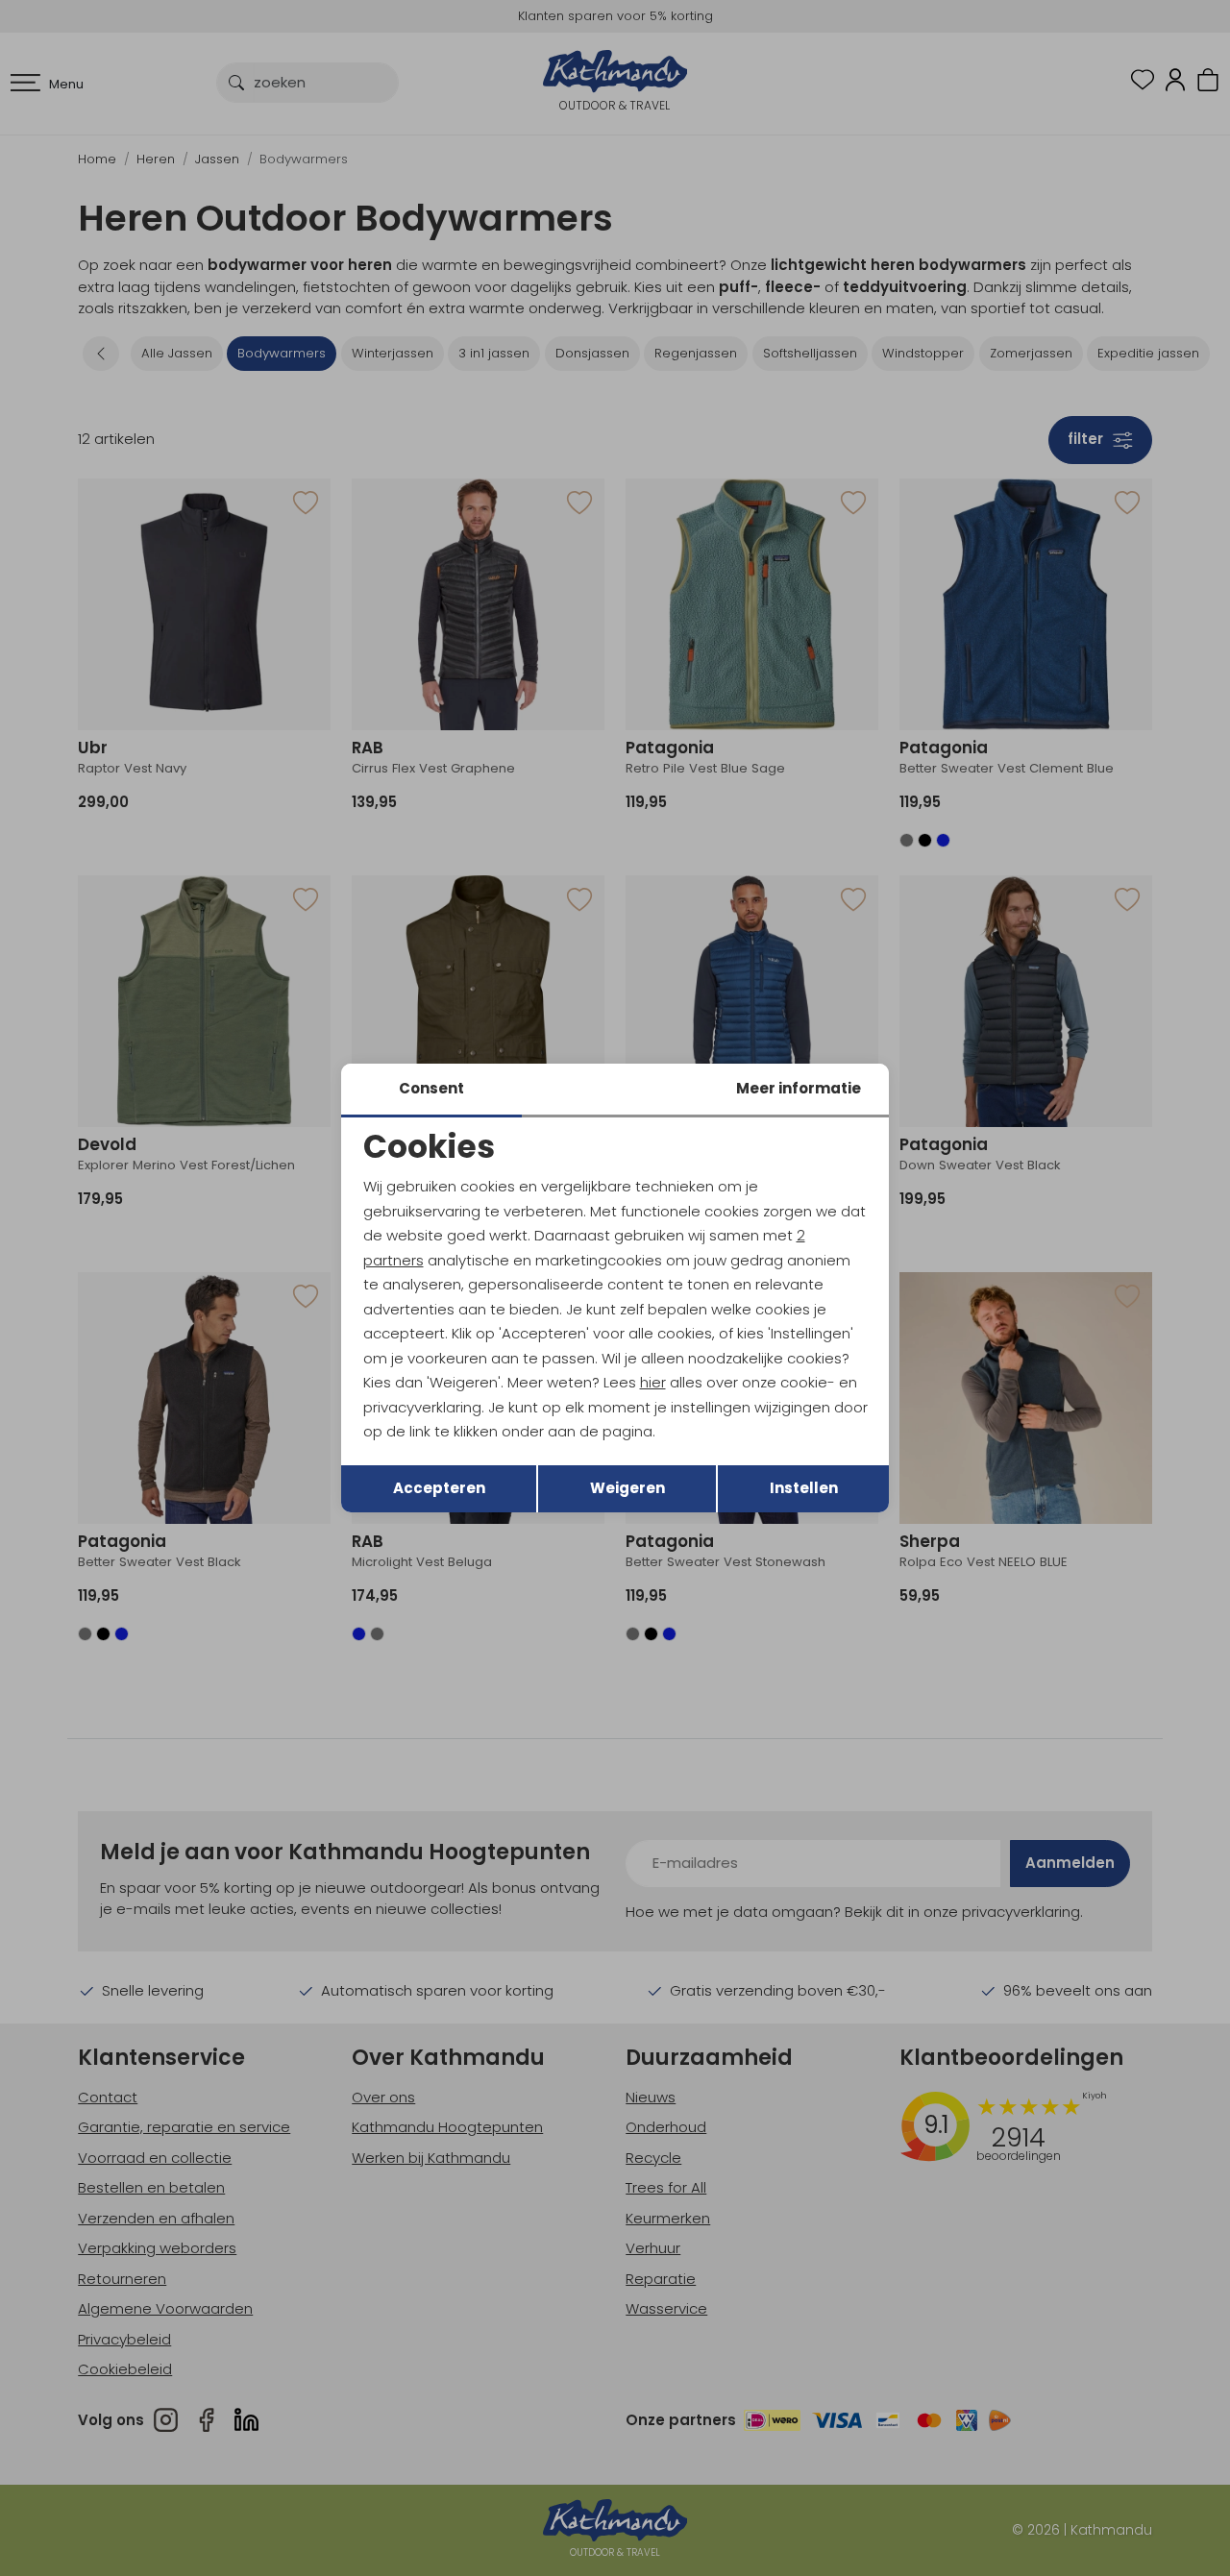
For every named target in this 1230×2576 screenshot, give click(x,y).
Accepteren (439, 1488)
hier (653, 1382)
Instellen (804, 1488)
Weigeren (627, 1488)
